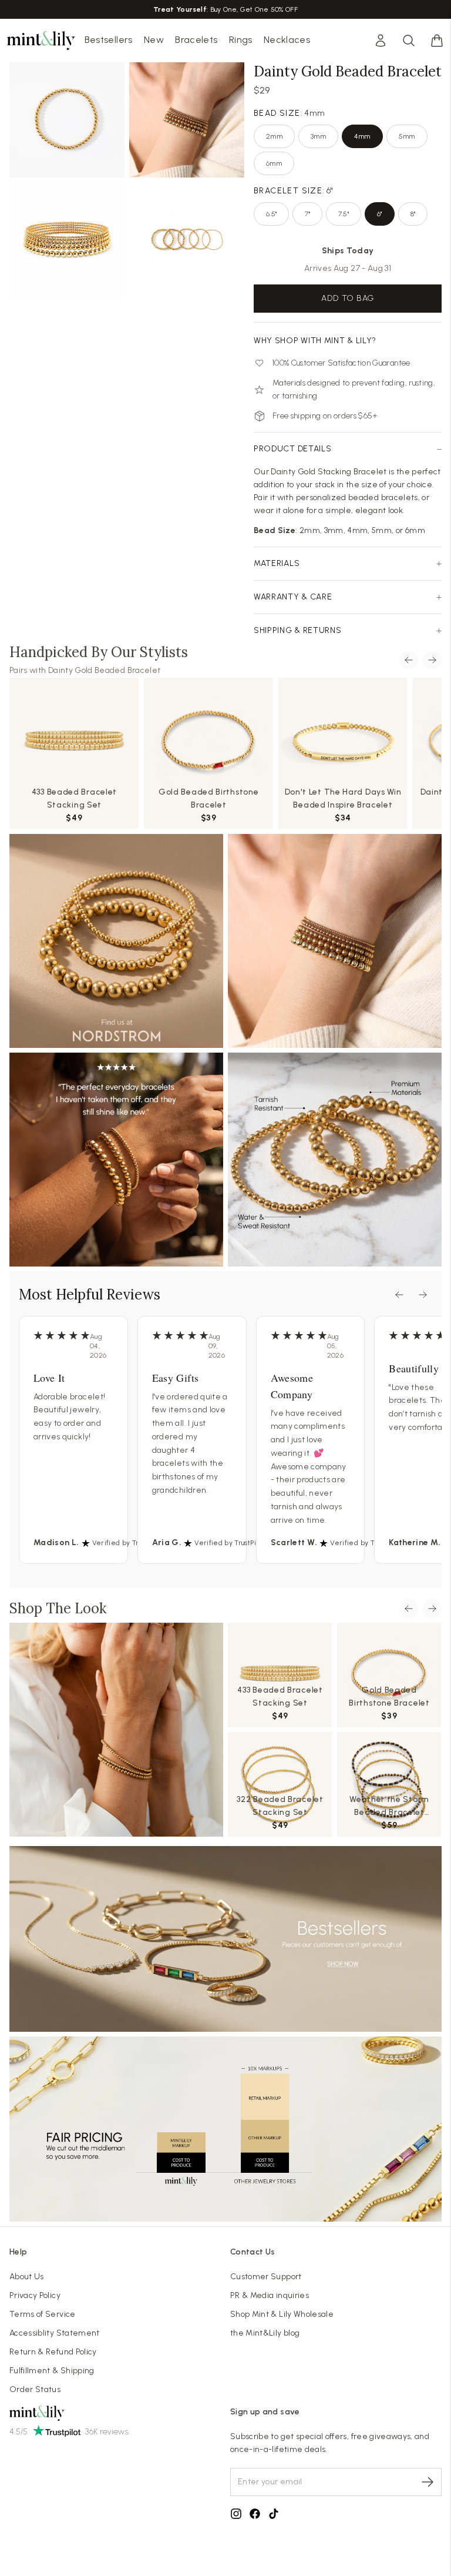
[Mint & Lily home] (41, 41)
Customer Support (266, 2277)
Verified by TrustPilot (127, 1543)
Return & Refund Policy (53, 2352)
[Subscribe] (428, 2482)
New (154, 40)
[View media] (116, 1730)
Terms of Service (43, 2314)
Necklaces (287, 40)
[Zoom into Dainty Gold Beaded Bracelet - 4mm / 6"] (67, 120)
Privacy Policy (35, 2295)
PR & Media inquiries (270, 2295)
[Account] (381, 41)
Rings (241, 40)
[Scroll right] (432, 660)
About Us (27, 2277)
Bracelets (196, 40)
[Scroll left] (409, 660)
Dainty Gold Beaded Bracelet (104, 670)
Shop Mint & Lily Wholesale (282, 2314)
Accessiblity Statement (55, 2333)
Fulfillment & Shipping (52, 2371)
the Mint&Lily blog (265, 2333)
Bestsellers (109, 40)
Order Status (35, 2389)
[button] (437, 41)
